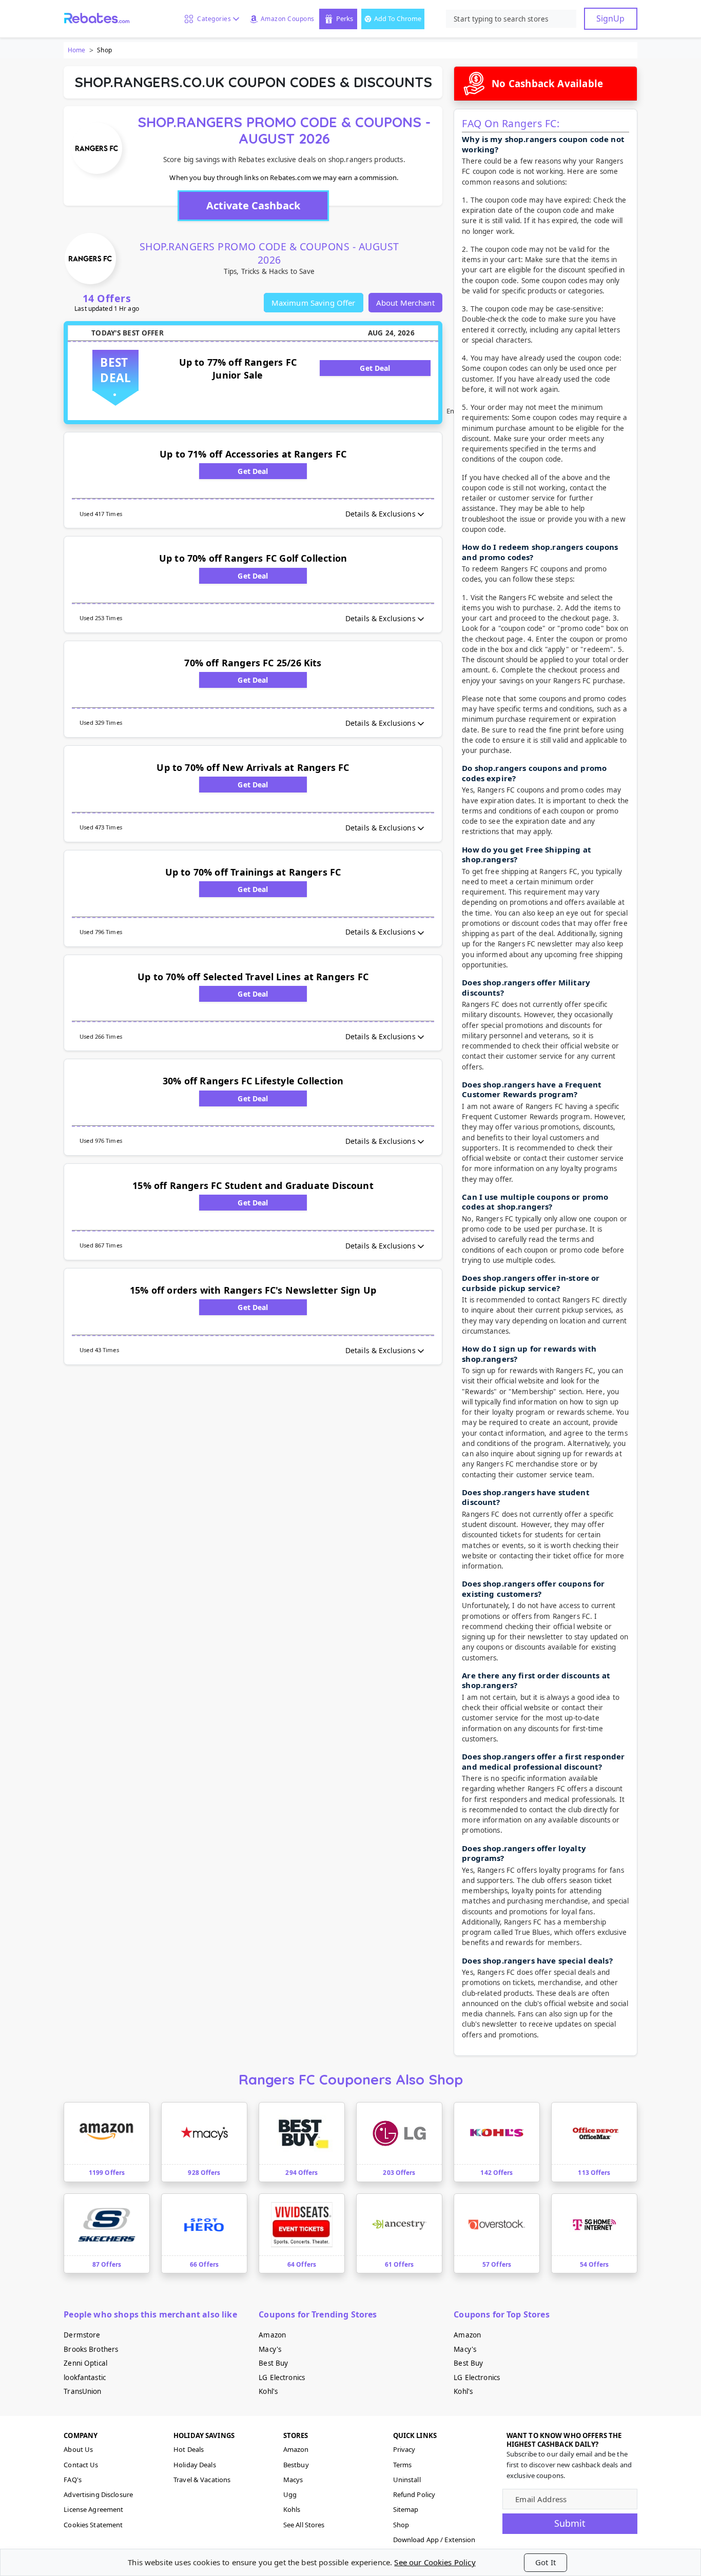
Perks (345, 18)
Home (76, 50)
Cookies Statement (93, 2525)
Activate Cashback (253, 205)
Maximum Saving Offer (314, 303)
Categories (212, 19)
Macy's (270, 2349)
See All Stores (304, 2525)
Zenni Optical (85, 2363)
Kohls (292, 2509)
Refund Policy (414, 2494)
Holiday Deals (195, 2465)
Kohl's (268, 2391)
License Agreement (93, 2509)
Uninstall (407, 2480)
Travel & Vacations (202, 2480)
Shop (401, 2525)
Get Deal (375, 368)
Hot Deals (189, 2449)
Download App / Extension (434, 2540)
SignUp (610, 18)
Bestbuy (296, 2465)
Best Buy (273, 2363)
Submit (570, 2523)
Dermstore (82, 2335)
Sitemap (406, 2509)
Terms (403, 2465)
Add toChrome (398, 18)
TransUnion (82, 2391)
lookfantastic (85, 2377)
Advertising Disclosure (98, 2494)
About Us (78, 2449)
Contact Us (81, 2465)
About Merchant (405, 303)
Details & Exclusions (381, 514)
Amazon (272, 2335)
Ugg (290, 2494)
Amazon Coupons (288, 19)
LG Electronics (282, 2377)
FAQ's (73, 2480)
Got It (546, 2562)
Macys (293, 2480)
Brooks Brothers (91, 2349)
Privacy (404, 2449)
